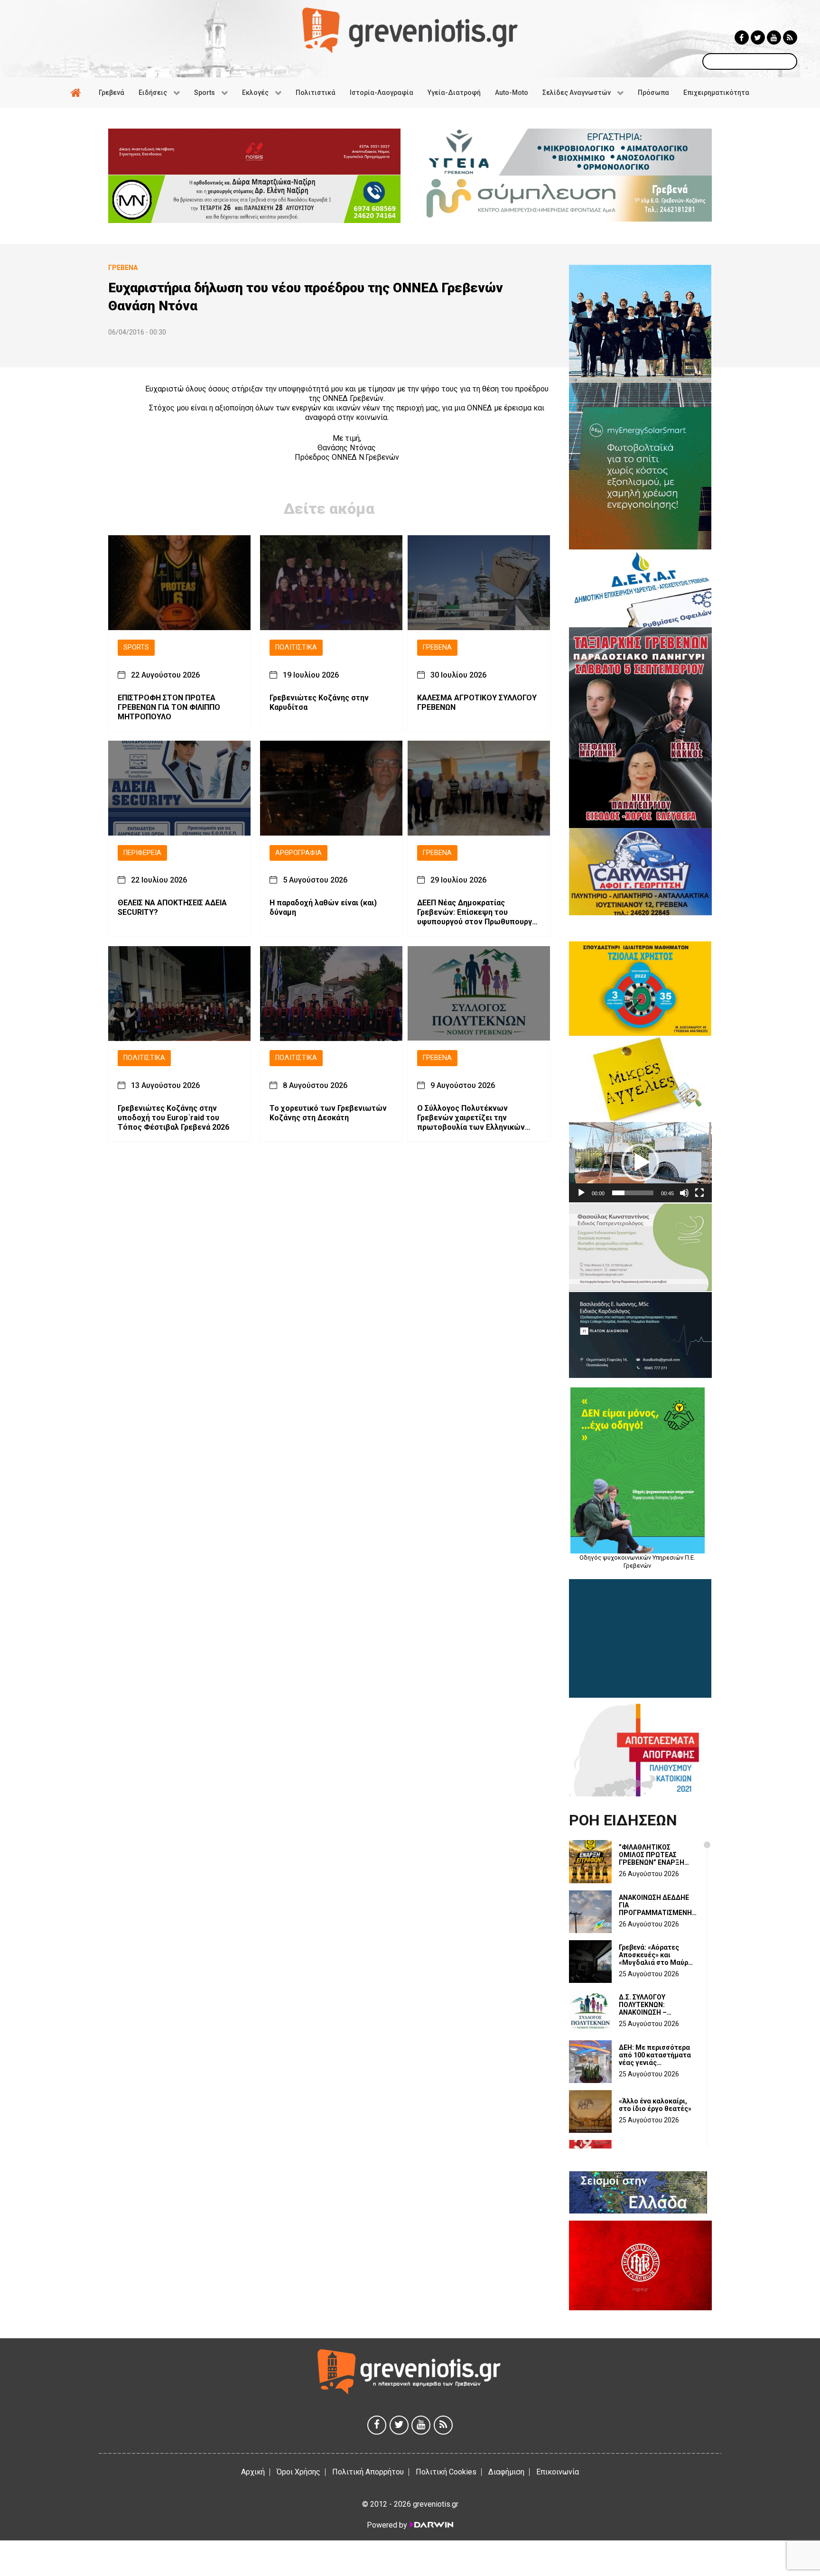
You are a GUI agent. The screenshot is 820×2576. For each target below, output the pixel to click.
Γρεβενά (437, 647)
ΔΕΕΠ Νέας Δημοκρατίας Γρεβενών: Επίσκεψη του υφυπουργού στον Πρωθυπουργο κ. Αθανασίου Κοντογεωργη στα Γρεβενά (477, 913)
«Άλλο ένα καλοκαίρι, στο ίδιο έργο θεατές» (655, 2105)
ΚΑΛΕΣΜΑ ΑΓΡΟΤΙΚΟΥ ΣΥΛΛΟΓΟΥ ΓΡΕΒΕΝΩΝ (477, 702)
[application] (640, 1162)
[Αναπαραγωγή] (581, 1193)
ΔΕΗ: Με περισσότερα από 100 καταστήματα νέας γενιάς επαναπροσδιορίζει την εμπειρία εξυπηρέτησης (658, 2055)
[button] (640, 1162)
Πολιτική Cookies (446, 2472)
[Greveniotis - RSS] (790, 37)
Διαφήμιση (506, 2472)
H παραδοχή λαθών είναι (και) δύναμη (323, 908)
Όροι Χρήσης (298, 2472)
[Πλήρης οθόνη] (699, 1193)
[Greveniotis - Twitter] (758, 37)
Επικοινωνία (558, 2472)
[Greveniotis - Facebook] (742, 37)
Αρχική (253, 2472)
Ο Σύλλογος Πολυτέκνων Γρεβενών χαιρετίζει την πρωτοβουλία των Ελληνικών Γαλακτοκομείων (471, 1118)
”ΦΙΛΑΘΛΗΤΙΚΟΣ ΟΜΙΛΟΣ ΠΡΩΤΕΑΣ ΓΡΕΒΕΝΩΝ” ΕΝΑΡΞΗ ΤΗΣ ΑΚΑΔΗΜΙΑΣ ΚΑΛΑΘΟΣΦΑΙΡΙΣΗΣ (652, 1855)
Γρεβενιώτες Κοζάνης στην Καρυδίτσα (319, 702)
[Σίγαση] (684, 1193)
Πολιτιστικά (296, 647)
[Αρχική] (77, 93)
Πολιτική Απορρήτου (368, 2472)
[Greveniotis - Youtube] (774, 37)
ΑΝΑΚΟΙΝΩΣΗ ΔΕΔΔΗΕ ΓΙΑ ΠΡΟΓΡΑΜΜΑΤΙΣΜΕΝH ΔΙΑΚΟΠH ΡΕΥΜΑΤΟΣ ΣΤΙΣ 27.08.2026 (655, 1905)
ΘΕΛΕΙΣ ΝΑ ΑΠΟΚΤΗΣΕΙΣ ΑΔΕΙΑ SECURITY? (172, 908)
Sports (136, 647)
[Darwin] (431, 2525)
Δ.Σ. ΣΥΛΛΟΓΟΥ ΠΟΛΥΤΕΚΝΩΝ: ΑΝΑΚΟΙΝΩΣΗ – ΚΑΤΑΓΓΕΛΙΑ (643, 2005)
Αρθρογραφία (298, 853)
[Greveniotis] (410, 30)
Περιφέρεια (142, 853)
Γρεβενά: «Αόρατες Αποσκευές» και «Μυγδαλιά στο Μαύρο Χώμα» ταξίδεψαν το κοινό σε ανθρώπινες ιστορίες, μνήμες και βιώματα (656, 1955)
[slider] (633, 1193)
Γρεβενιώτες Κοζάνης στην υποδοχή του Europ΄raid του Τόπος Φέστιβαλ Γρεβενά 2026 (173, 1118)
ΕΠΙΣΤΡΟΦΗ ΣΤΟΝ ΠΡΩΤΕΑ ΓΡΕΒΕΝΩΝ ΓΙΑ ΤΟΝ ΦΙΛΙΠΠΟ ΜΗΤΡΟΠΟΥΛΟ (169, 707)
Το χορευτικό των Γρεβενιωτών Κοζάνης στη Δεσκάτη (328, 1113)
